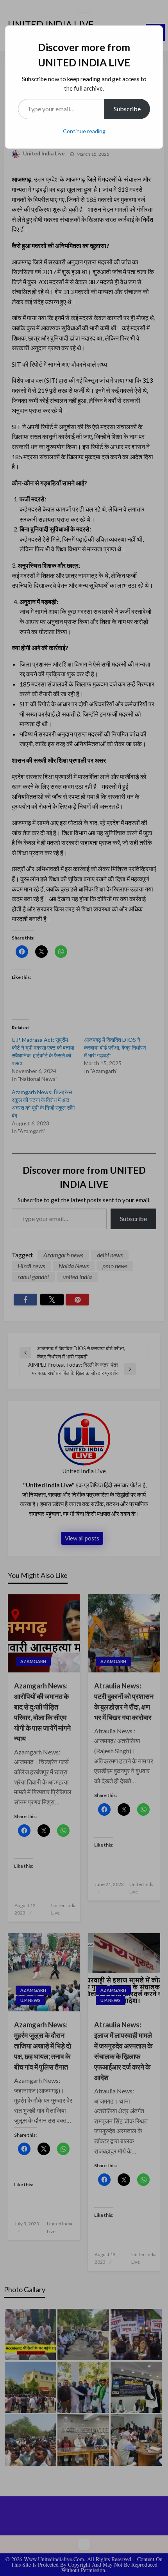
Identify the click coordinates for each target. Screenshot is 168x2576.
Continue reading (84, 131)
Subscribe (127, 109)
